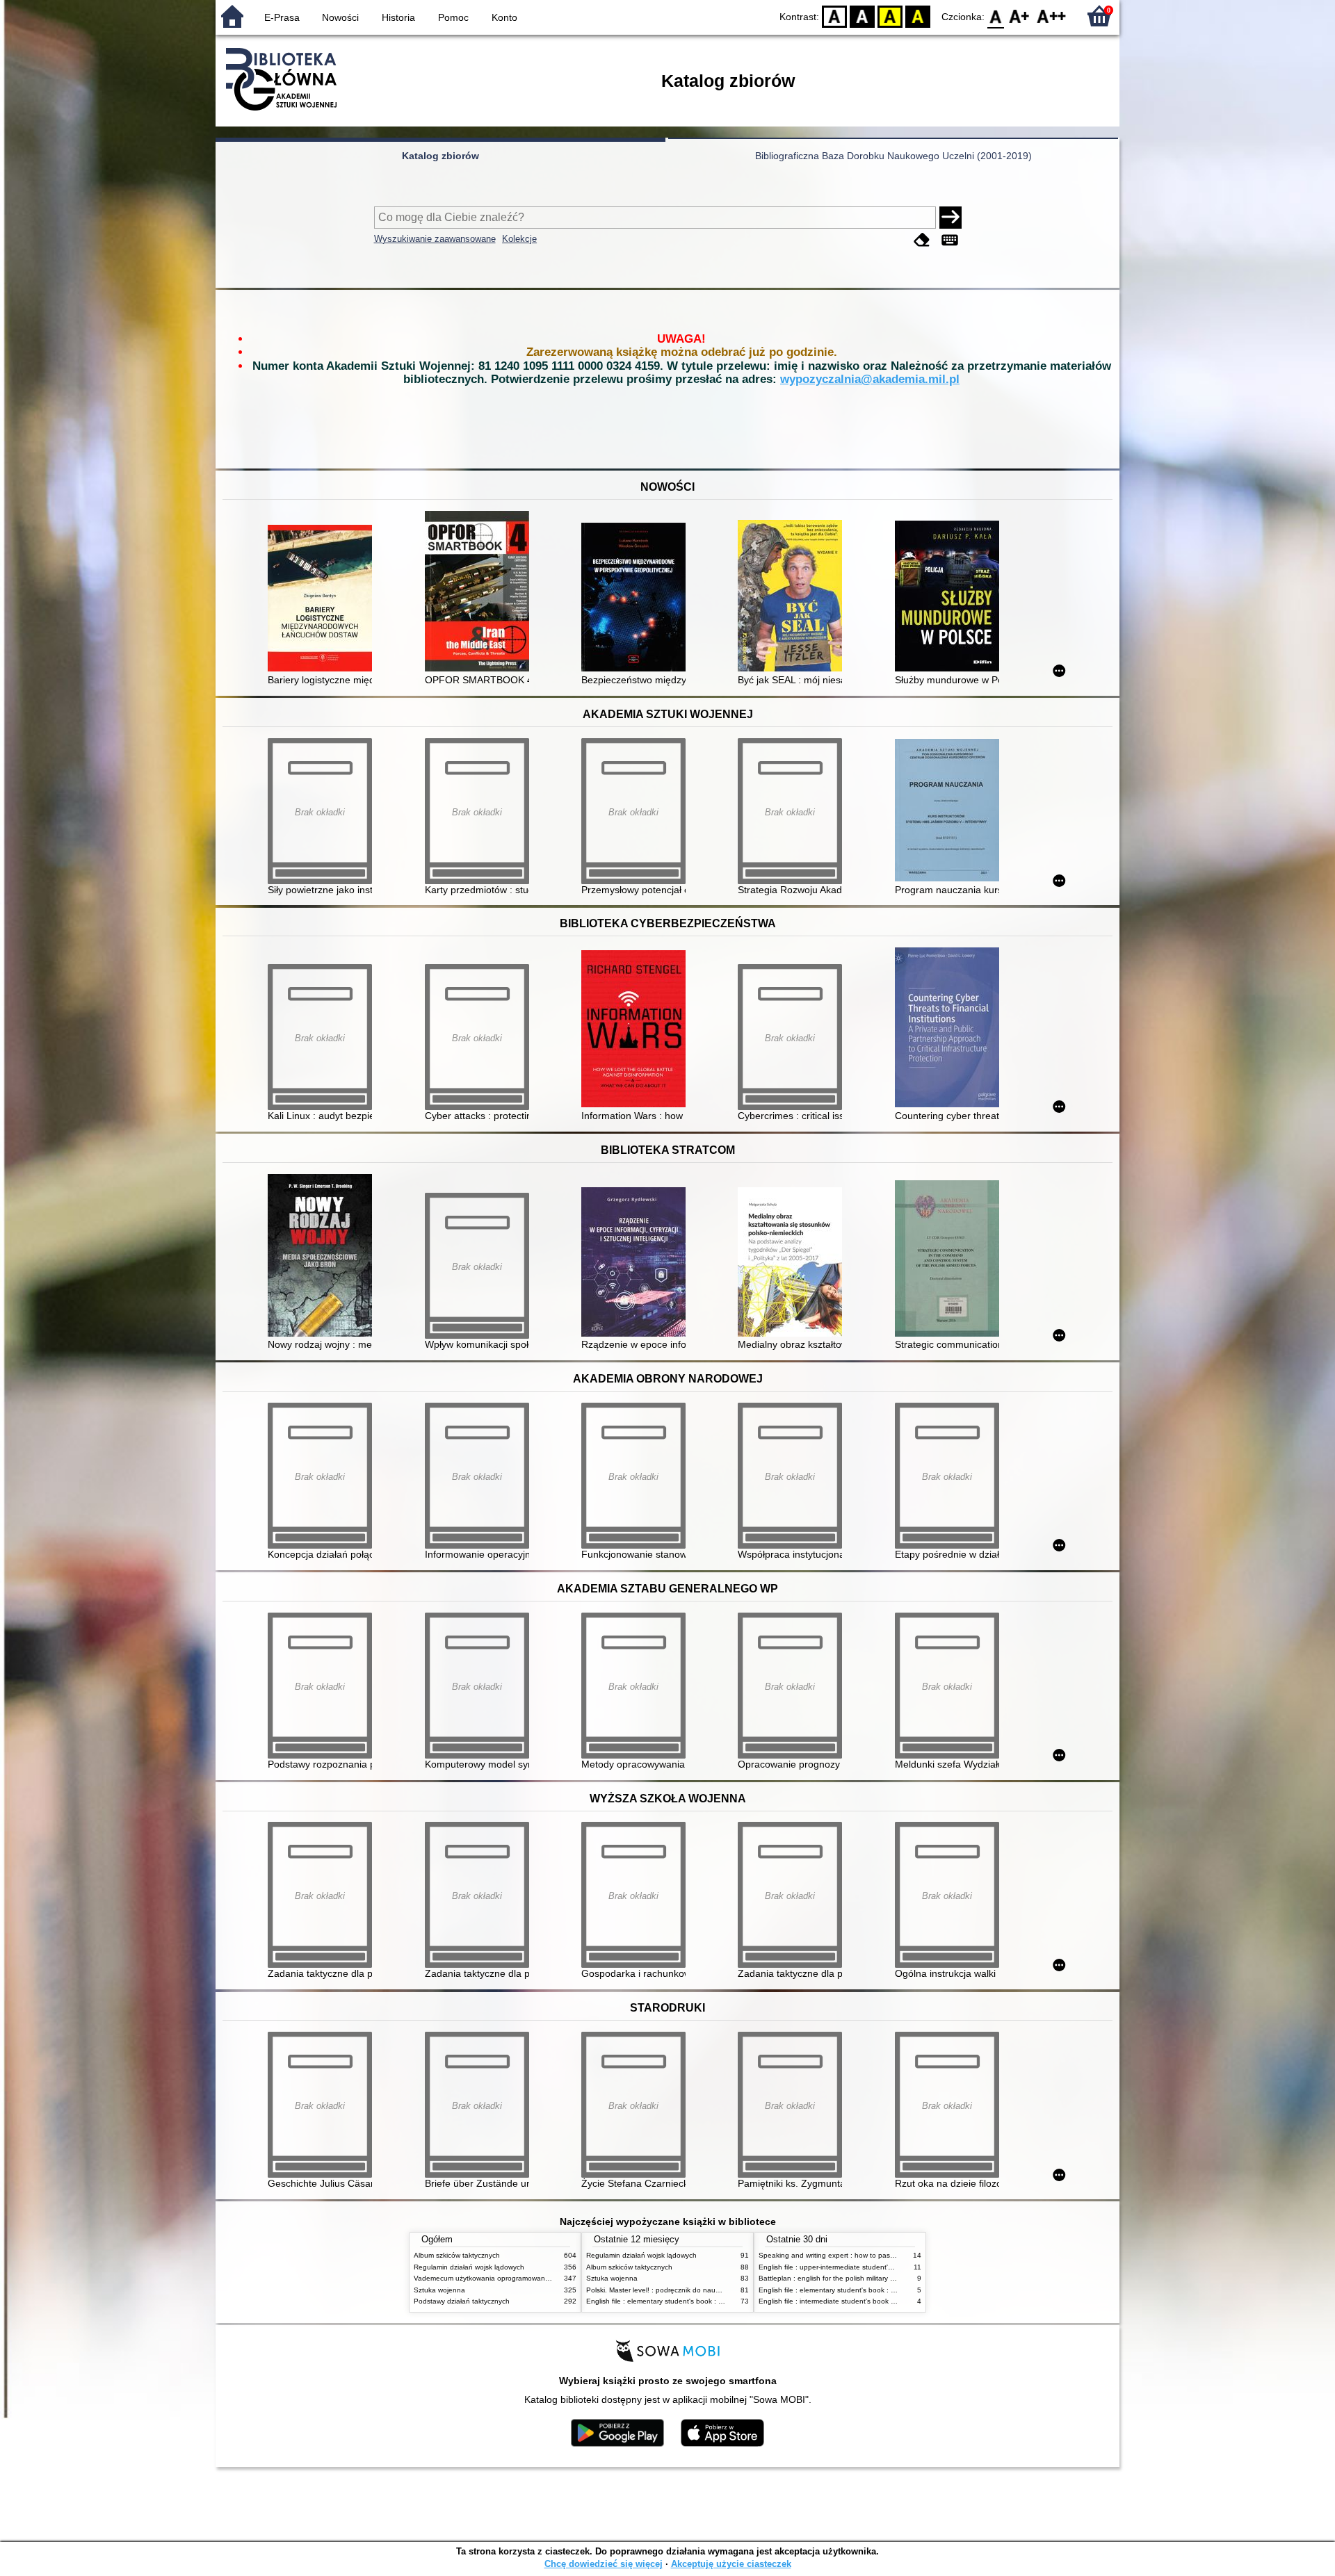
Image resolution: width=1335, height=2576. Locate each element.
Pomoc (453, 17)
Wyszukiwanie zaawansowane (435, 239)
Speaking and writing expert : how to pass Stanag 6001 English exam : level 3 (884, 2255)
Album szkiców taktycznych (457, 2255)
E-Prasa (282, 17)
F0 (996, 16)
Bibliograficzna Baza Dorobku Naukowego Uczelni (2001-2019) (893, 156)
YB (890, 16)
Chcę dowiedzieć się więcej (604, 2564)
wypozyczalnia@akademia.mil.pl (870, 379)
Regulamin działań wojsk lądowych (469, 2267)
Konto (504, 17)
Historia (398, 17)
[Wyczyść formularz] (922, 240)
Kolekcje (519, 239)
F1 (1020, 16)
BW (862, 16)
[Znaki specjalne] (950, 240)
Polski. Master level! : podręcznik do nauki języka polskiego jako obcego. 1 (706, 2290)
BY (918, 16)
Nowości (340, 17)
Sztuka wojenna (439, 2290)
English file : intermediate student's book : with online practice (857, 2301)
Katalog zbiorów (440, 156)
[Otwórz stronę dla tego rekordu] (323, 600)
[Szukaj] (950, 218)
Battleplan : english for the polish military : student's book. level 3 (863, 2278)
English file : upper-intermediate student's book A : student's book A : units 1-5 (883, 2267)
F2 (1052, 16)
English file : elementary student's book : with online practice (683, 2301)
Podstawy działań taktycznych (462, 2301)
